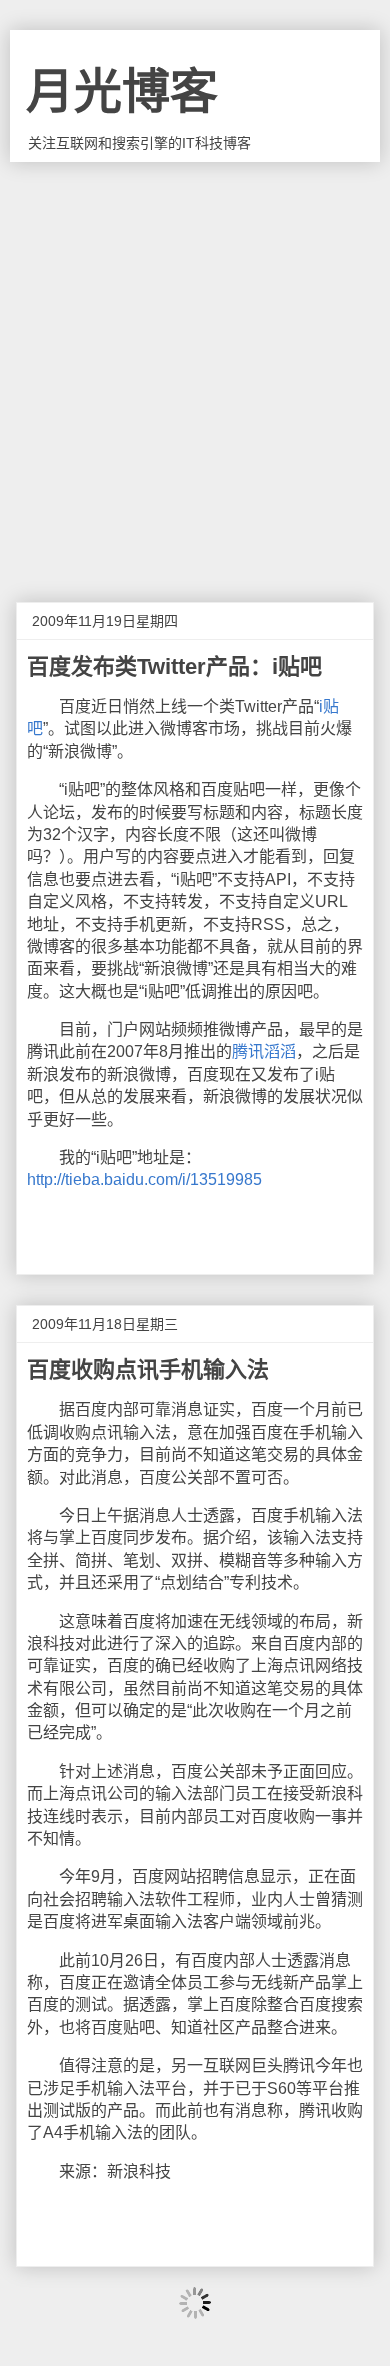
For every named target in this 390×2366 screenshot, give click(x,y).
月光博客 (122, 91)
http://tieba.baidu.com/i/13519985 (144, 1179)
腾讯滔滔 (264, 1051)
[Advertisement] (195, 367)
